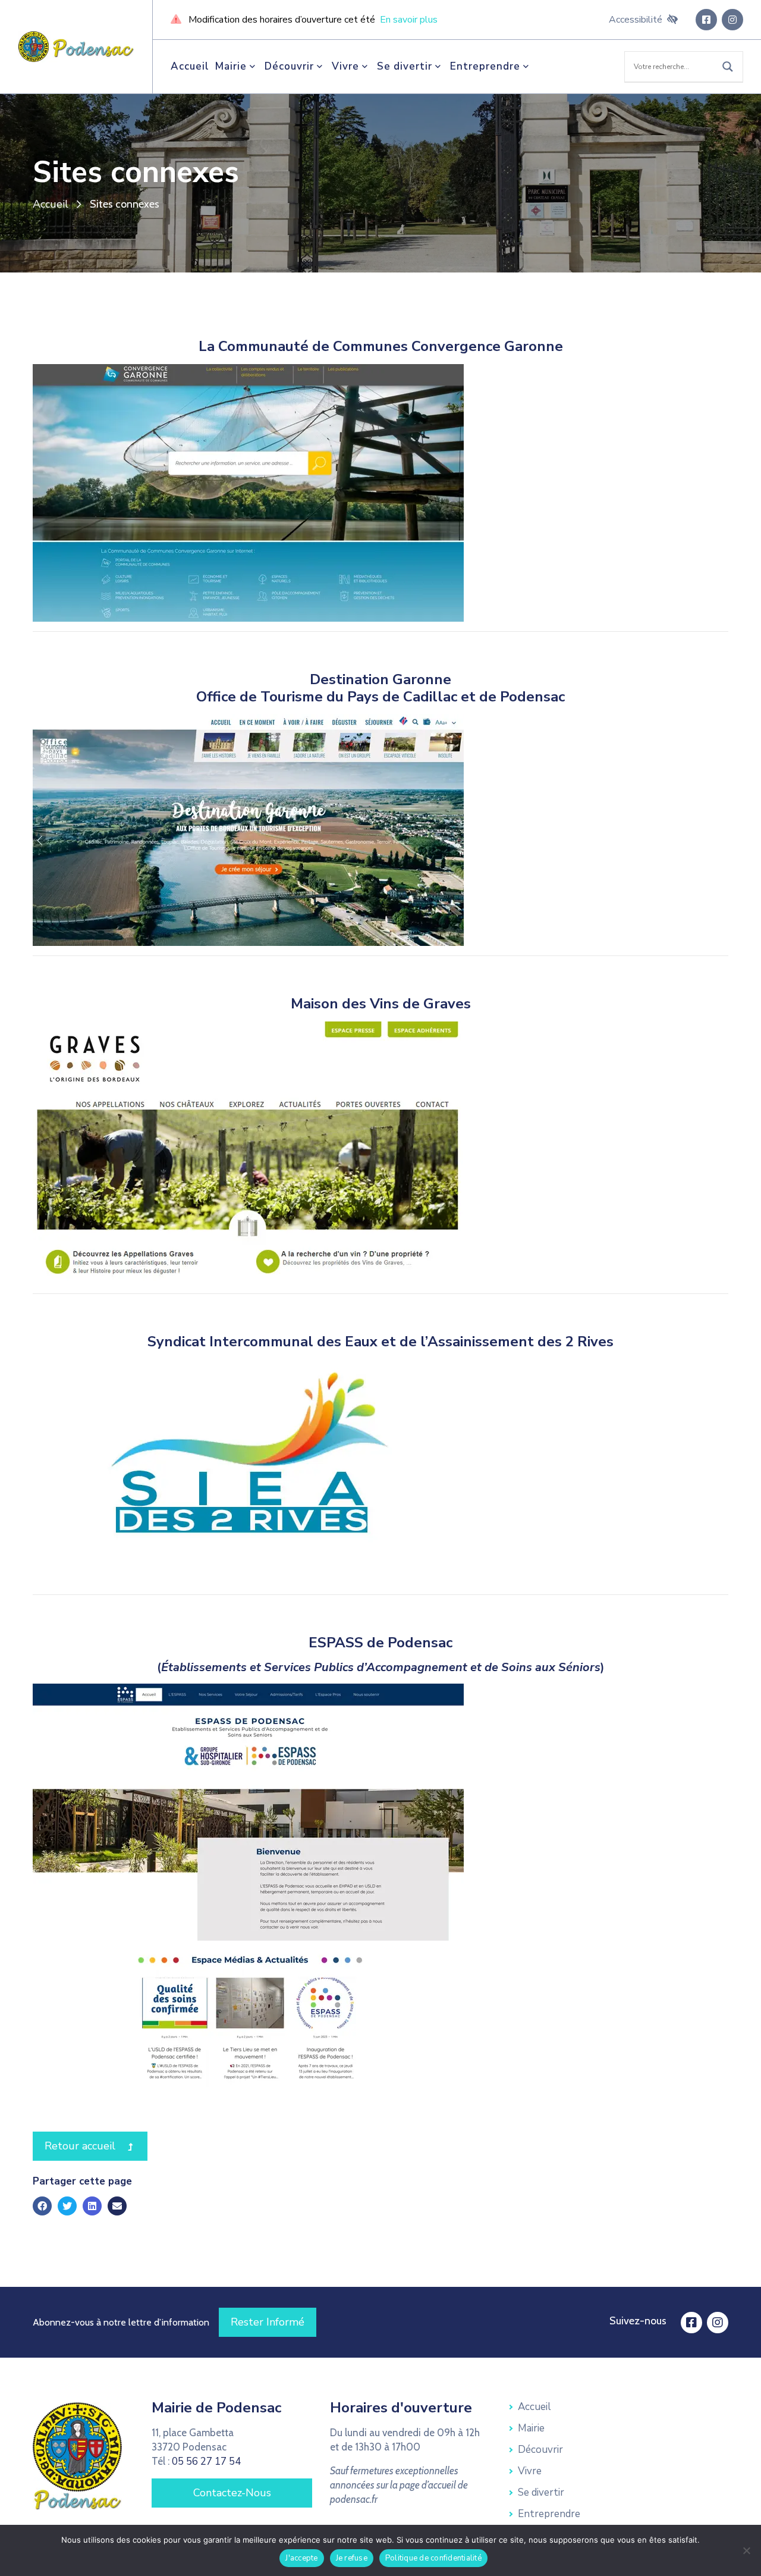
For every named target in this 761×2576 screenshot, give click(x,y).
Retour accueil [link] (96, 2146)
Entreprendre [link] (485, 66)
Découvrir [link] (289, 66)
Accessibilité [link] (636, 20)
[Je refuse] (746, 2550)
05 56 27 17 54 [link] (206, 2461)
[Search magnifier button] (728, 67)
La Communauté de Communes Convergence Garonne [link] (381, 346)
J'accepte (301, 2558)
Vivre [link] (345, 66)
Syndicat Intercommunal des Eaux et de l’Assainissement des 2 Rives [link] (380, 1342)
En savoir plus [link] (409, 20)
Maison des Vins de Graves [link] (381, 1004)
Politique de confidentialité (433, 2558)
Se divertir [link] (405, 66)
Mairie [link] (231, 66)
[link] (76, 46)
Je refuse (352, 2558)
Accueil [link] (190, 66)
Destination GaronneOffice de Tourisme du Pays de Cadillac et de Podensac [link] (380, 688)
